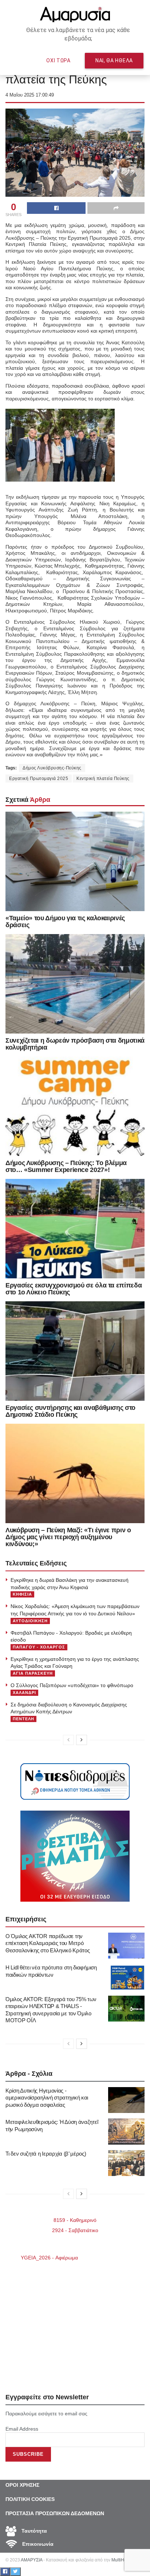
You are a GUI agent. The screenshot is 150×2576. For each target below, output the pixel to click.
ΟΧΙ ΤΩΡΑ (58, 60)
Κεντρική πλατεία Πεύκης (103, 779)
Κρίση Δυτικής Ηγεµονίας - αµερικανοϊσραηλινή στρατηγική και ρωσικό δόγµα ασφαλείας (47, 2098)
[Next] (82, 1740)
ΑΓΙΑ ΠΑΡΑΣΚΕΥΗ (33, 1673)
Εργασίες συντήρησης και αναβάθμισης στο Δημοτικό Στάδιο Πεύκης (70, 1411)
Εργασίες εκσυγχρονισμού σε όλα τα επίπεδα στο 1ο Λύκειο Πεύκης (74, 1289)
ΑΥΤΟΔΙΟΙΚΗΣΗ (30, 1621)
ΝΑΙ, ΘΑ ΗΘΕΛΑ (114, 60)
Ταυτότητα (33, 2531)
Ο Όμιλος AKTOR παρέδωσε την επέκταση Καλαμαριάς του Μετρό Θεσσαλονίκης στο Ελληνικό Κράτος (48, 1943)
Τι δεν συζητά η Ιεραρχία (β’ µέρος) (46, 2154)
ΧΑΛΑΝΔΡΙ (24, 1693)
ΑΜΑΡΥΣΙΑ (31, 2560)
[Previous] (68, 1740)
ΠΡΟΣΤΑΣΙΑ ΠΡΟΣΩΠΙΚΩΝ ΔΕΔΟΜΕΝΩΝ (55, 2513)
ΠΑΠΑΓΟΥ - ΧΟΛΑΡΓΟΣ (39, 1647)
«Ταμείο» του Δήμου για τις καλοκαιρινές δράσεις (65, 922)
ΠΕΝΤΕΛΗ (23, 1719)
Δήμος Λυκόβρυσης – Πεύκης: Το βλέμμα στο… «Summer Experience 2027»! (66, 1166)
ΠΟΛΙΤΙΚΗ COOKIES (30, 2499)
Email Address (22, 2429)
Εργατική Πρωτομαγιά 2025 (39, 779)
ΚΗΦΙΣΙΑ (22, 1594)
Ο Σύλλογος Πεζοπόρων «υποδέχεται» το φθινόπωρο (72, 1685)
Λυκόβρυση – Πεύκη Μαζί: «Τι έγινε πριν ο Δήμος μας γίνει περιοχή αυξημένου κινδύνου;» (68, 1537)
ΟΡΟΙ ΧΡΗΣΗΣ (22, 2485)
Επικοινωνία (37, 2544)
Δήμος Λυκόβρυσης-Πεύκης (52, 768)
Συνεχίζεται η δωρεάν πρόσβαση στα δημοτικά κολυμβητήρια (75, 1044)
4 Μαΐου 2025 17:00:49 (30, 95)
